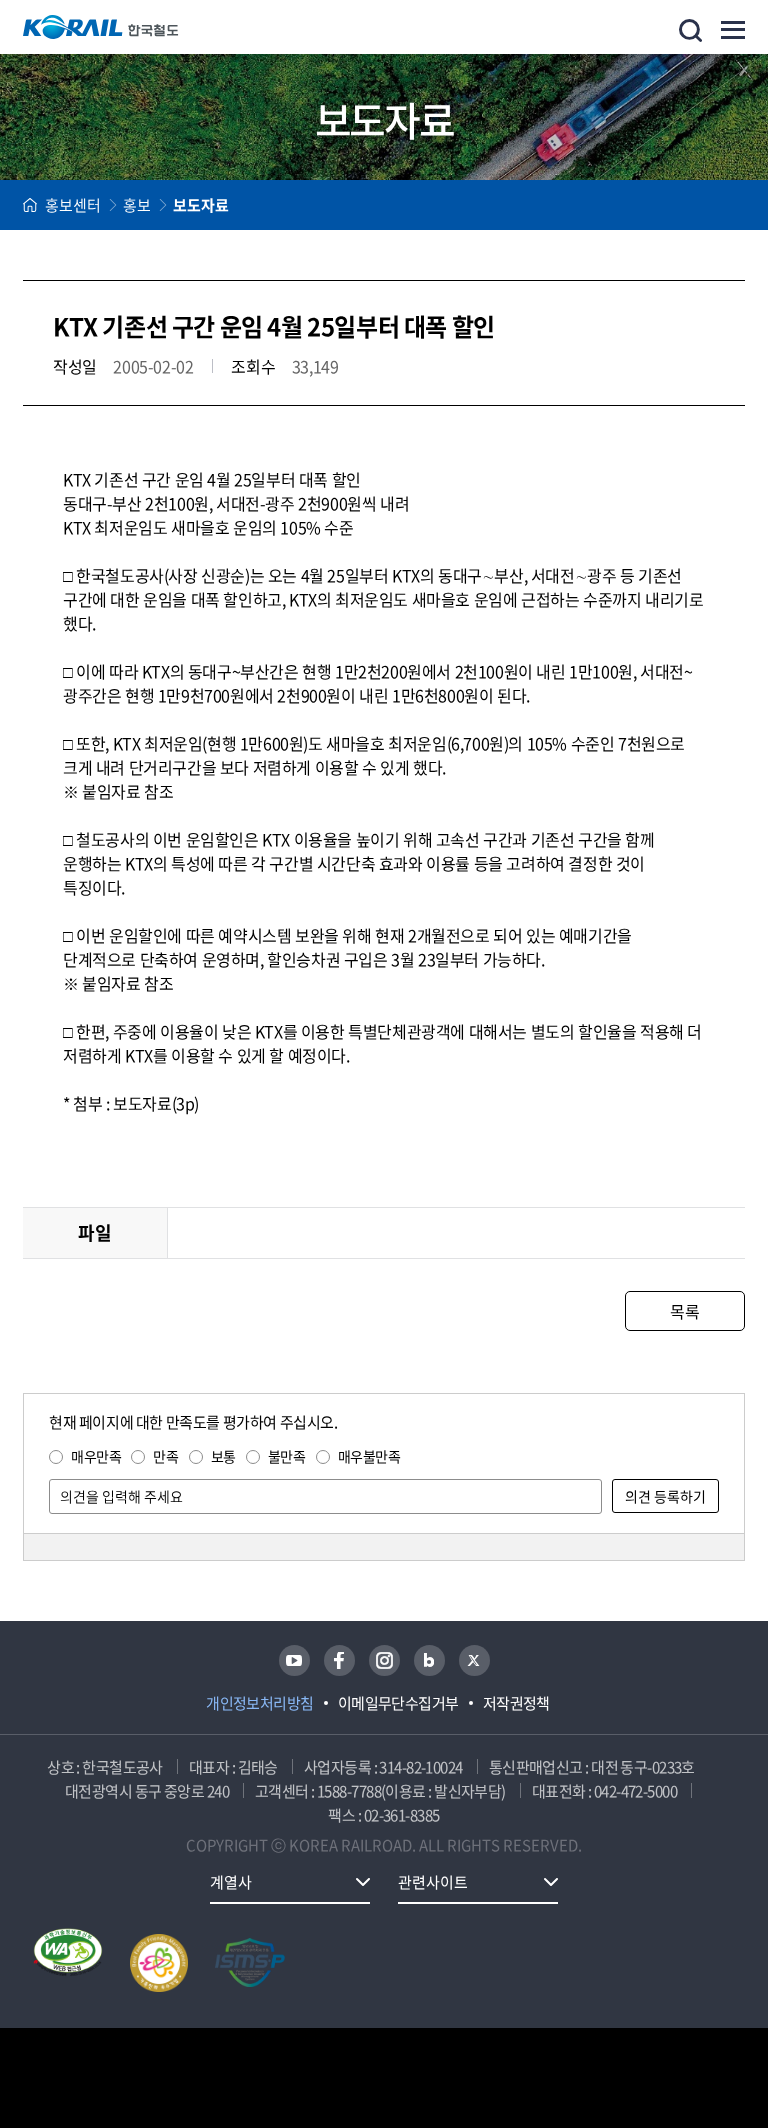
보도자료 (201, 205)
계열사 (231, 1882)
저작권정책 (516, 1703)
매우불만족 (369, 1456)
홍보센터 (73, 205)
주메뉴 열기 (733, 30)
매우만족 (96, 1456)
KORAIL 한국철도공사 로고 (101, 27)
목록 (684, 1311)
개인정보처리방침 (260, 1703)
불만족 (287, 1456)
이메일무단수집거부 (398, 1703)
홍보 (137, 205)
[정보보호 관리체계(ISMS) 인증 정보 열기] (250, 1963)
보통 (223, 1456)
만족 (165, 1456)
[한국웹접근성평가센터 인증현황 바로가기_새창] (68, 1963)
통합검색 (690, 30)
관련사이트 (433, 1882)
